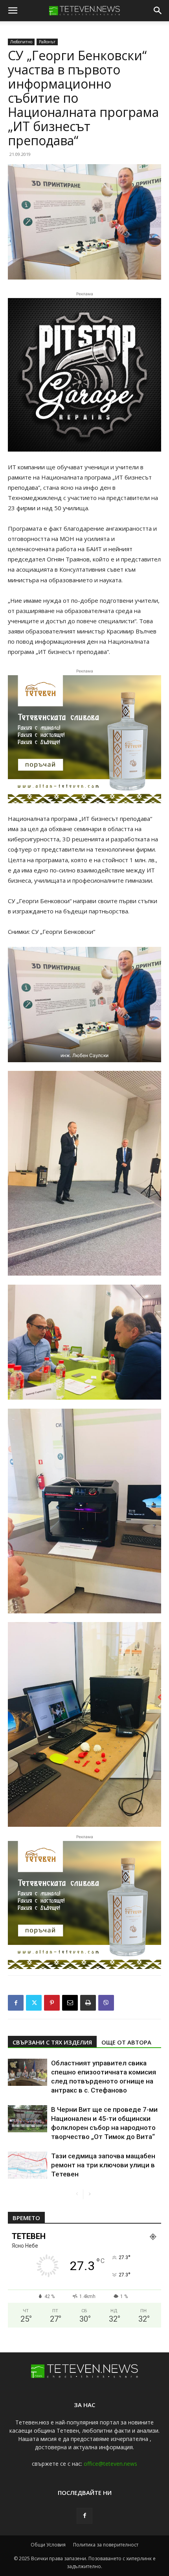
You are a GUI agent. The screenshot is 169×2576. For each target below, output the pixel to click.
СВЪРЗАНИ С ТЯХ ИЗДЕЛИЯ (52, 2042)
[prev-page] (77, 2194)
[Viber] (106, 2003)
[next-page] (89, 2194)
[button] (13, 11)
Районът (47, 42)
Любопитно (21, 42)
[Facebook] (16, 2003)
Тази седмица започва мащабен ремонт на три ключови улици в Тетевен (103, 2165)
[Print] (88, 2003)
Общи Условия (48, 2545)
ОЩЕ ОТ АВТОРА (126, 2042)
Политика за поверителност (106, 2545)
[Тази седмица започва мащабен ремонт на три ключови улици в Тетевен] (28, 2165)
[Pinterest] (52, 2003)
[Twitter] (34, 2003)
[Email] (70, 2003)
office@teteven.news (110, 2464)
